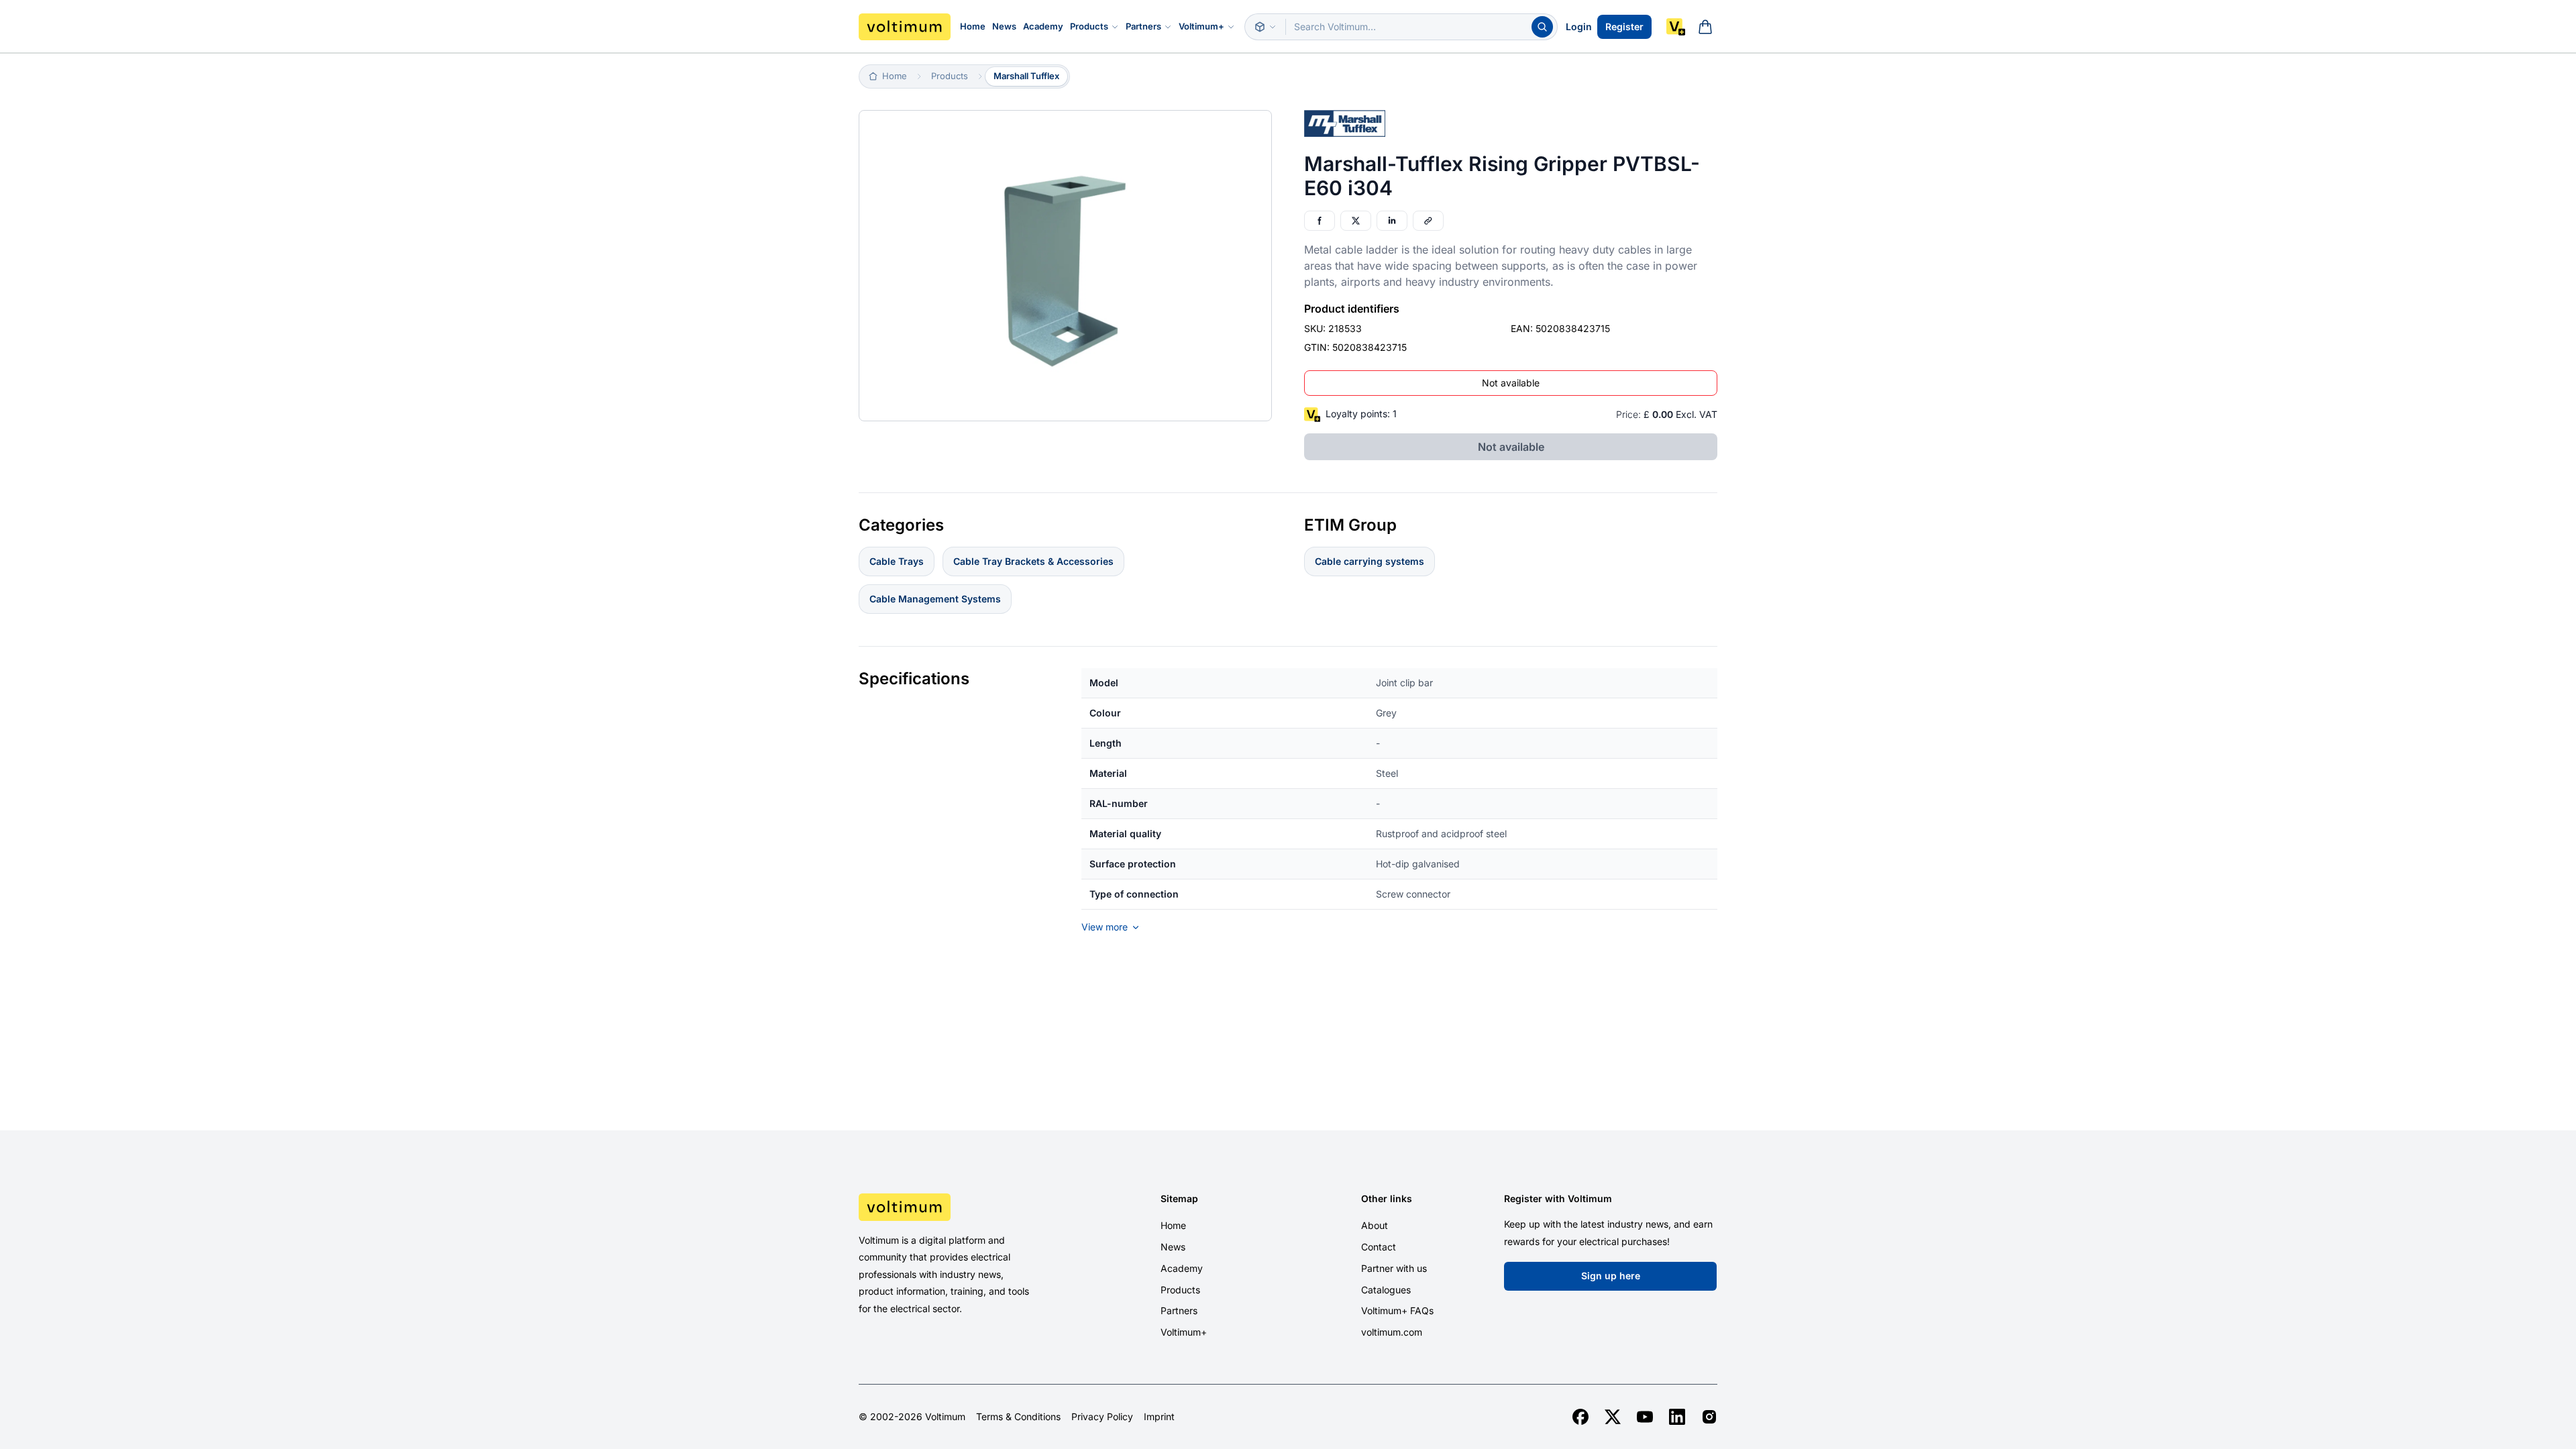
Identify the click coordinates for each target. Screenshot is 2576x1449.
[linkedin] (1677, 1417)
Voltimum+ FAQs (1397, 1310)
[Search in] (1265, 27)
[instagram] (1709, 1417)
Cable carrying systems (1370, 561)
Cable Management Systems (935, 599)
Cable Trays (897, 561)
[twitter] (1613, 1417)
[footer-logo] (960, 1207)
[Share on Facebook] (1320, 221)
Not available (1511, 383)
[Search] (1542, 27)
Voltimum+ (1201, 26)
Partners (1143, 26)
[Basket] (1705, 27)
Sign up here (1611, 1276)
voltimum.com (1392, 1332)
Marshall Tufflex (1026, 76)
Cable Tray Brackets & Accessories (1033, 561)
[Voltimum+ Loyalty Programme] (1676, 27)
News (1004, 26)
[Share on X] (1356, 221)
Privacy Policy (1102, 1417)
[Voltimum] (905, 27)
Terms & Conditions (1018, 1417)
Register (1624, 26)
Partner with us (1394, 1268)
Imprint (1159, 1417)
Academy (1043, 26)
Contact (1379, 1247)
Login (1579, 26)
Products (1089, 26)
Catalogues (1386, 1290)
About (1375, 1225)
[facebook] (1580, 1417)
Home (973, 26)
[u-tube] (1645, 1417)
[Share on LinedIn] (1392, 221)
